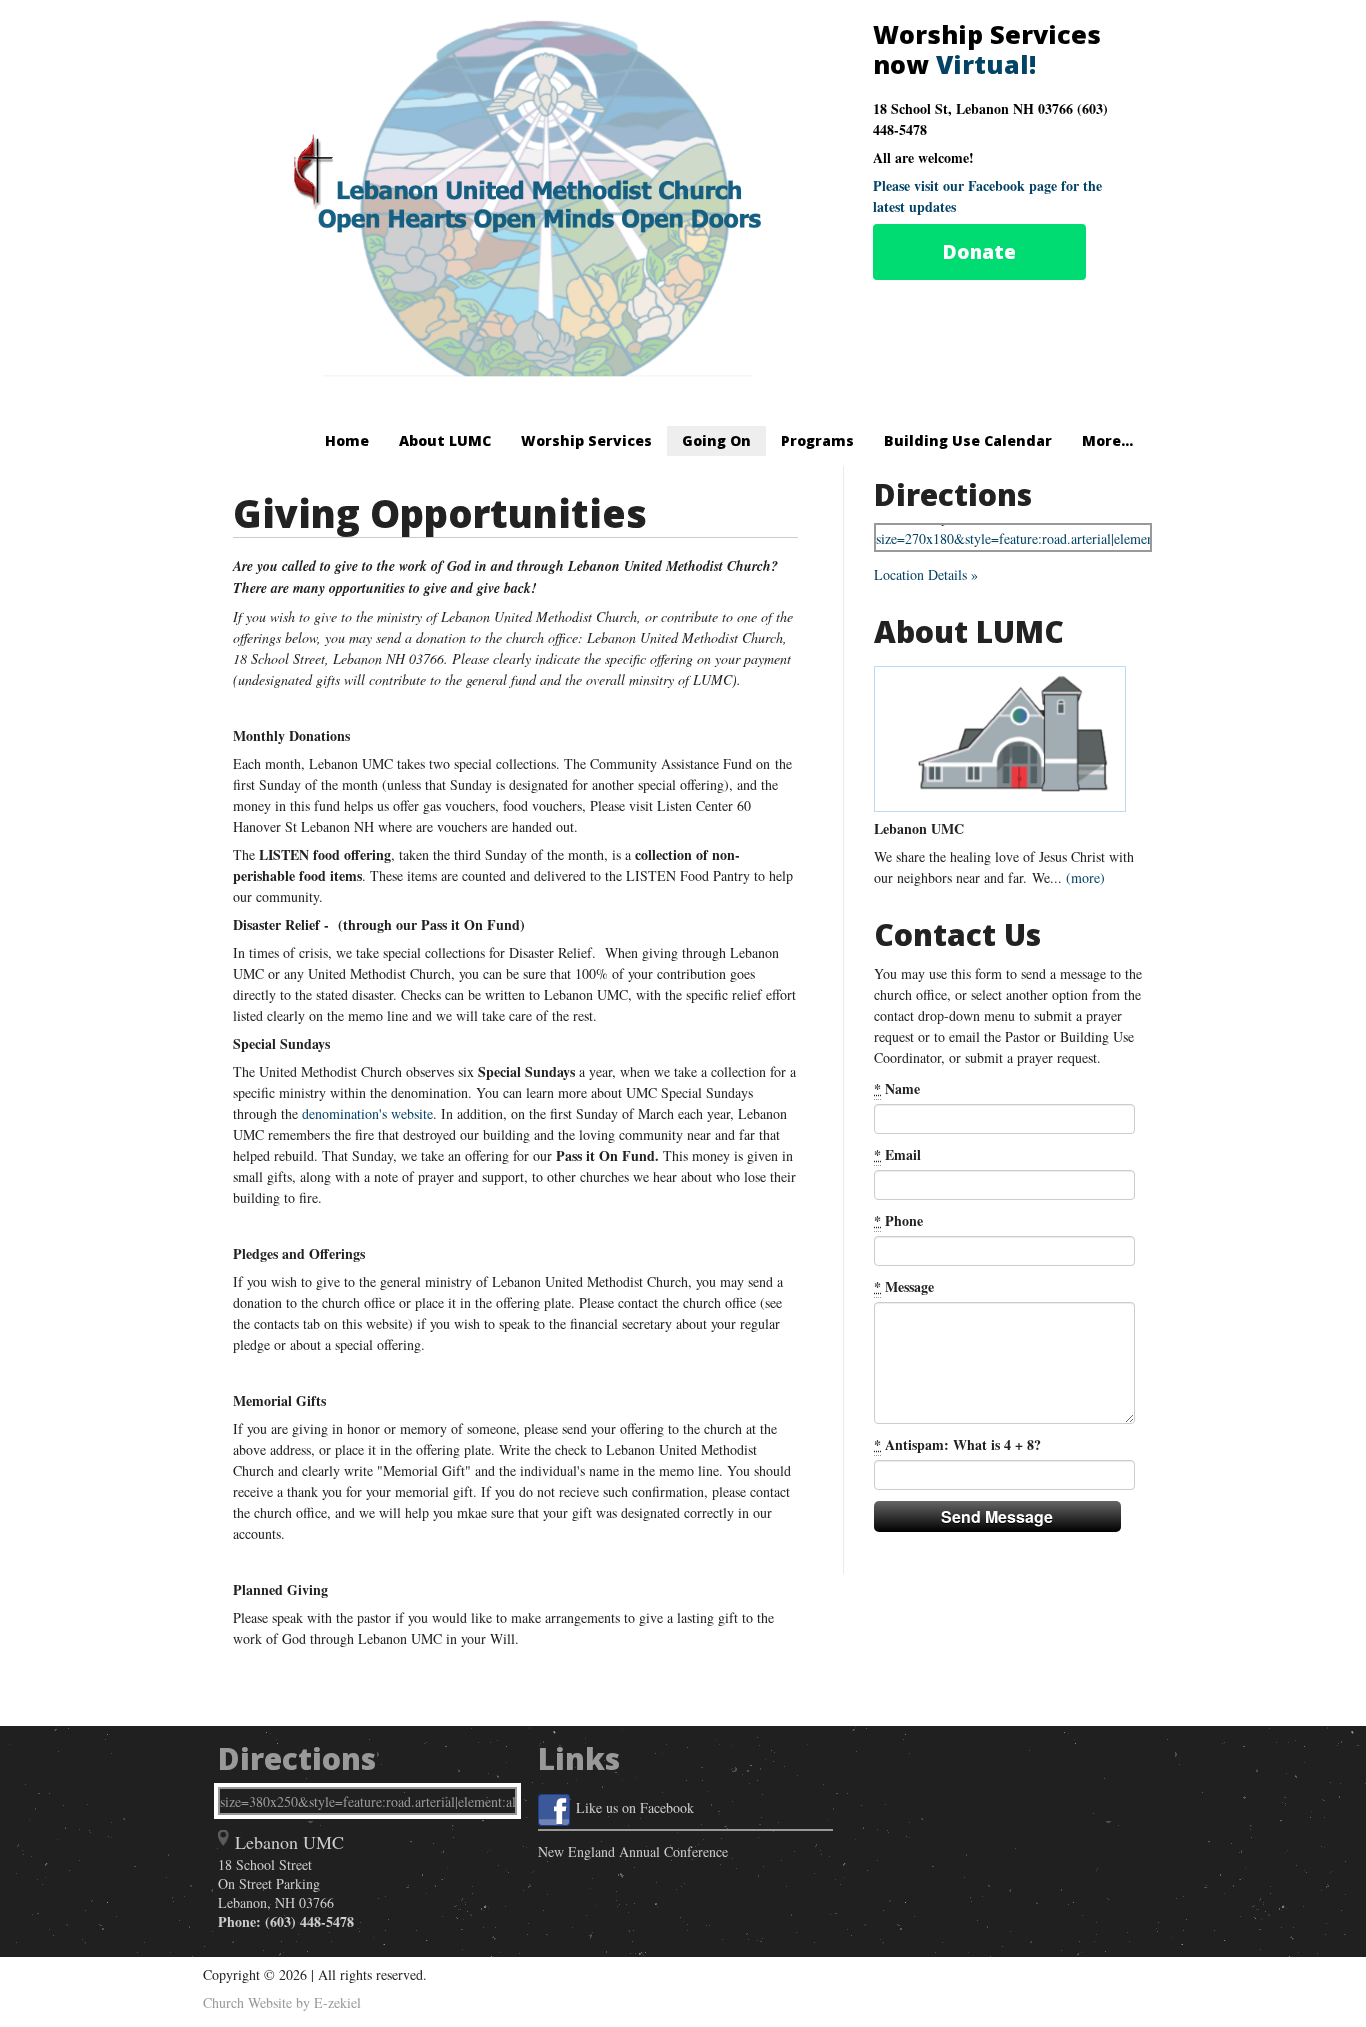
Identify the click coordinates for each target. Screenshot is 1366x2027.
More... (1107, 440)
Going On (716, 440)
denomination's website (367, 1113)
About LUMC (445, 440)
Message (904, 1286)
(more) (1085, 877)
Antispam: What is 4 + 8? (957, 1444)
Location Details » (926, 574)
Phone (898, 1220)
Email (897, 1154)
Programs (817, 440)
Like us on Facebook (635, 1807)
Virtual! (986, 64)
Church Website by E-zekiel (282, 2002)
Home (347, 440)
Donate (979, 252)
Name (897, 1088)
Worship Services (586, 440)
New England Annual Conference (633, 1851)
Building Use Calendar (968, 440)
